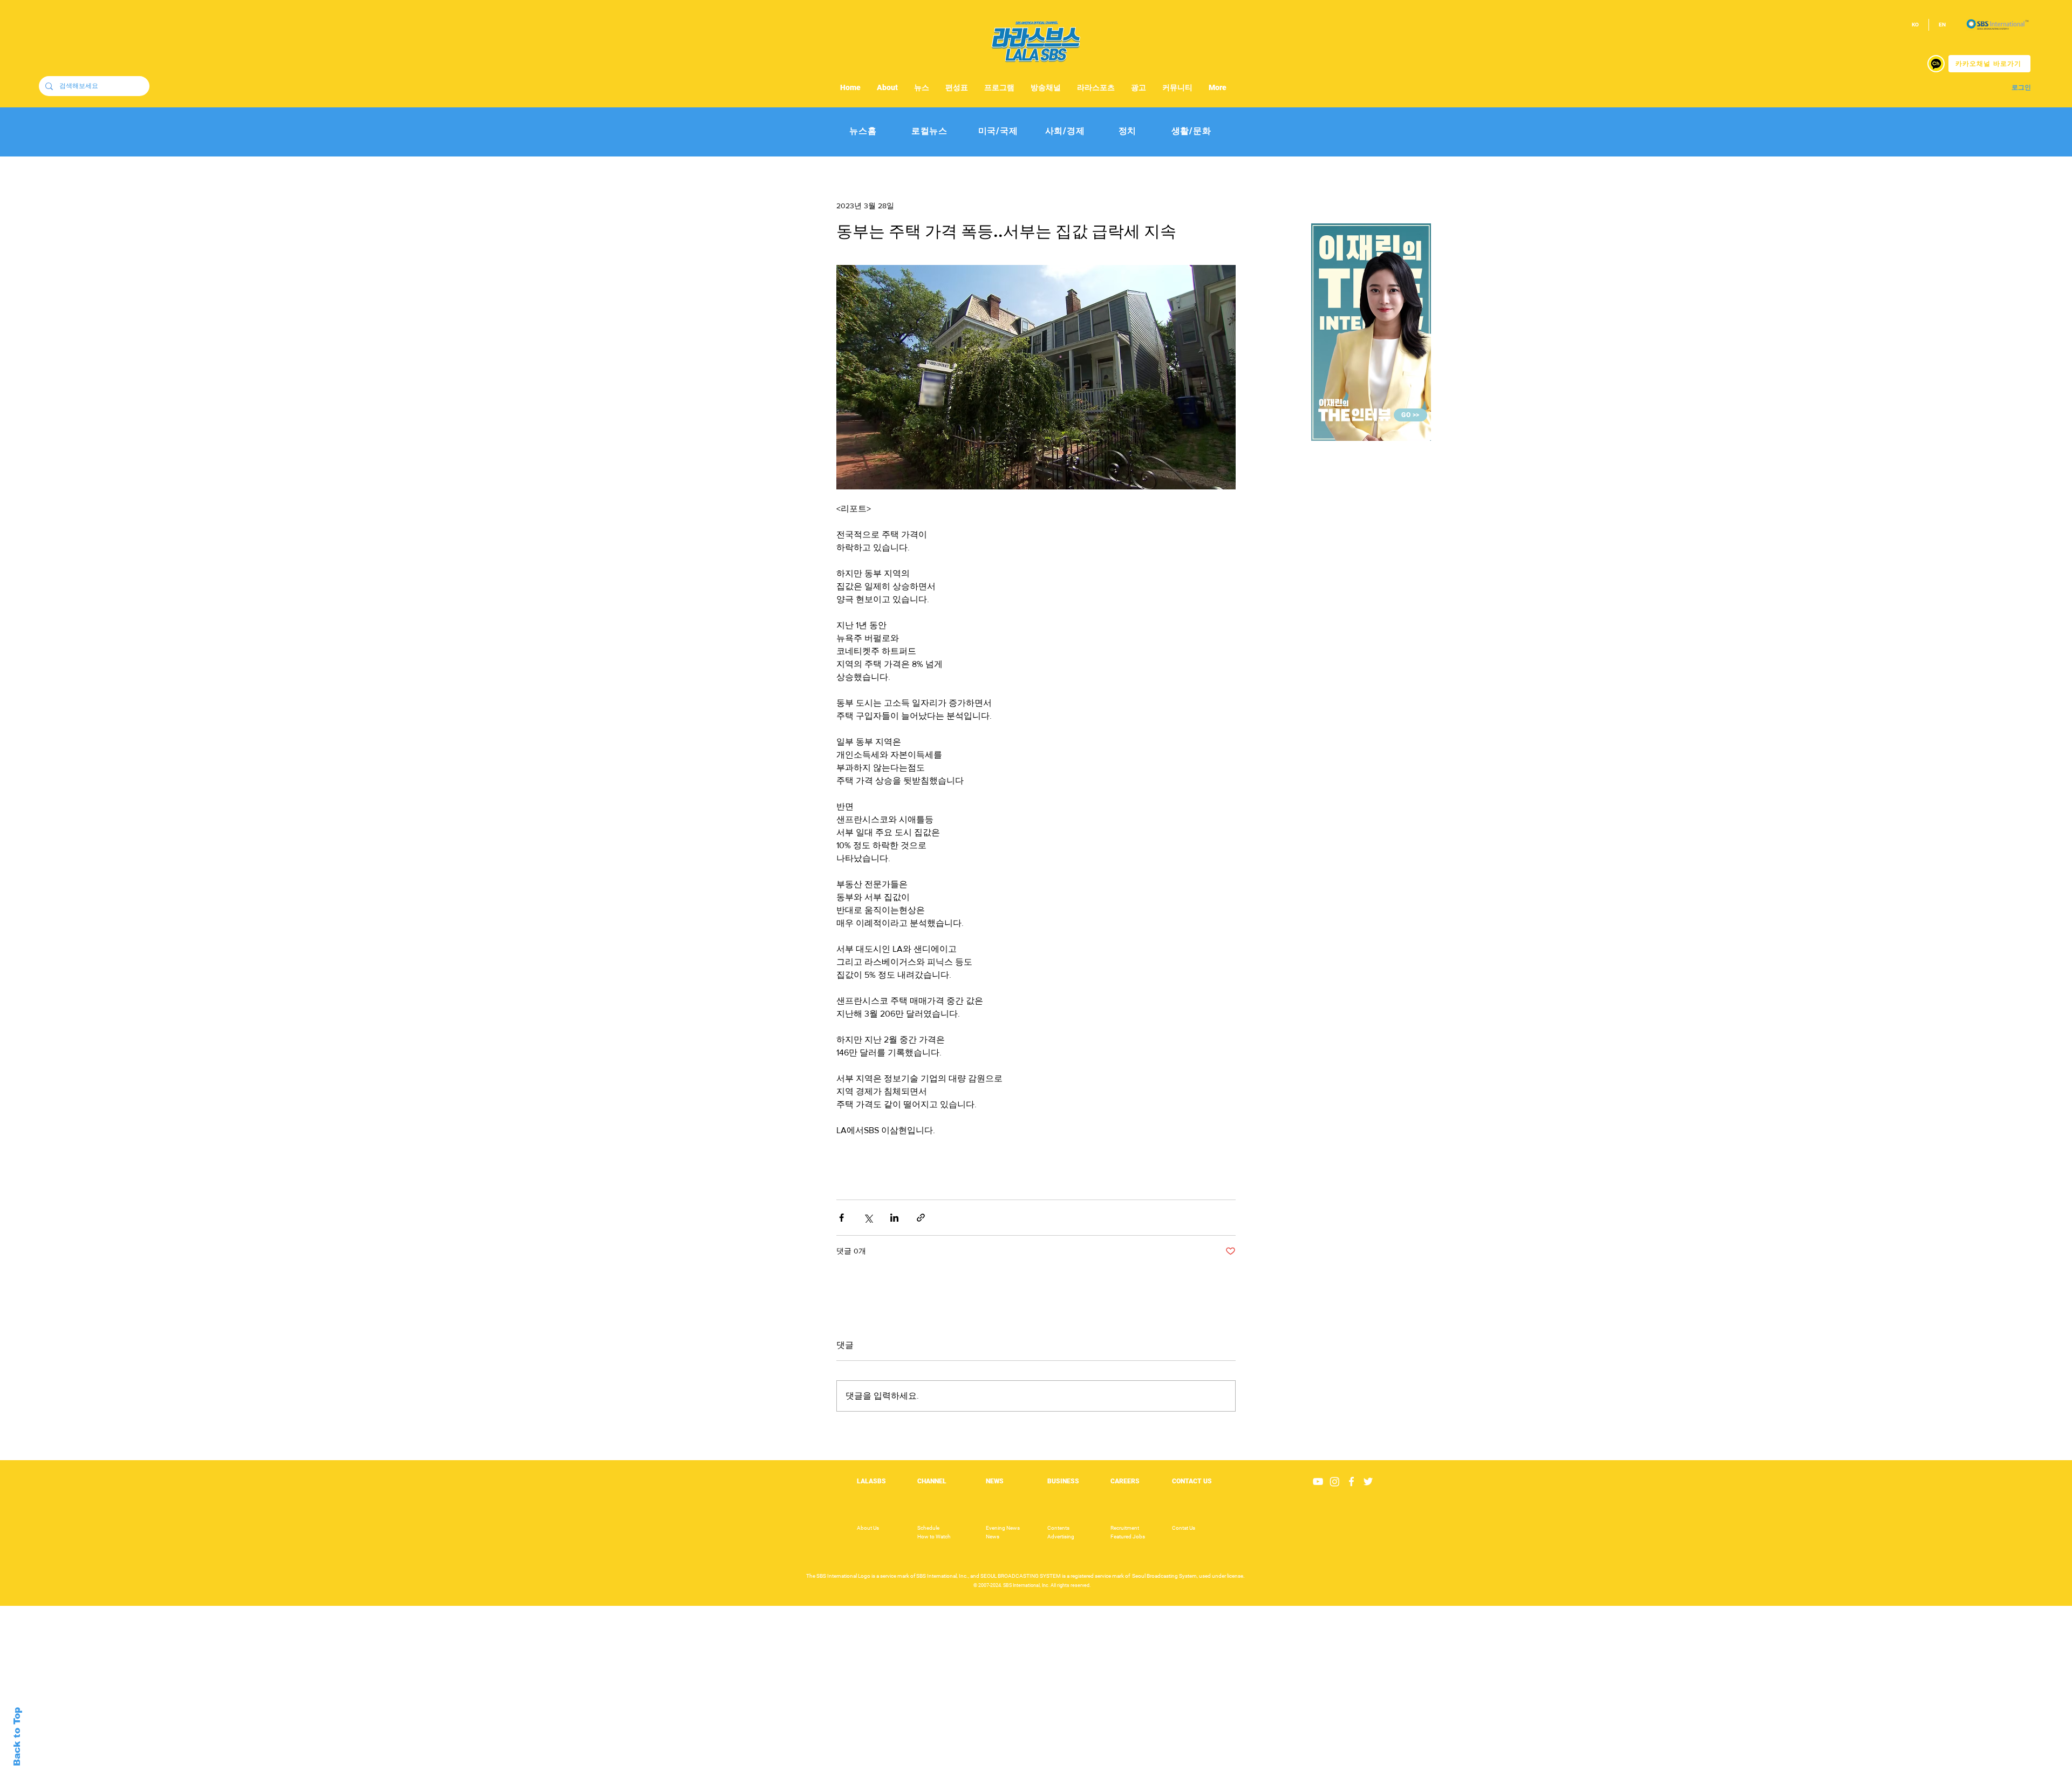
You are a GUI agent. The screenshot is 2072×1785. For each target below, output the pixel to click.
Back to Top (17, 1737)
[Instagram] (1335, 1481)
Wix (1120, 1779)
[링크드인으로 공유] (894, 1218)
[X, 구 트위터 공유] (868, 1218)
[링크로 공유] (921, 1218)
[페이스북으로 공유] (841, 1218)
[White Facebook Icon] (1351, 1481)
